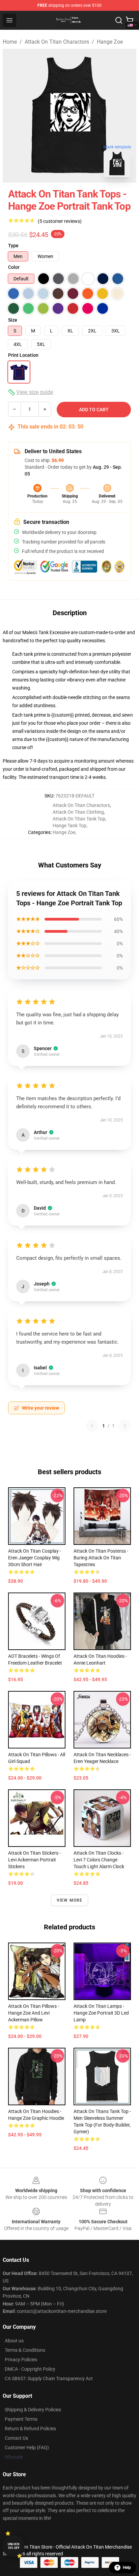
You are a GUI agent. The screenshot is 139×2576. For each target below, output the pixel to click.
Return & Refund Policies (30, 2429)
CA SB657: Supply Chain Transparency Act (49, 2378)
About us (14, 2341)
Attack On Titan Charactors (57, 42)
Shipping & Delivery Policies (33, 2410)
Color (14, 267)
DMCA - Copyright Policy (30, 2369)
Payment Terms (21, 2419)
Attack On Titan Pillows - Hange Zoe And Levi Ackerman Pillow (34, 2013)
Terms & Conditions (25, 2350)
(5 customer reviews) (60, 221)
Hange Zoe (110, 42)
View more (70, 1900)
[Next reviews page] (125, 1426)
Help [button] (127, 2568)
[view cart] (130, 20)
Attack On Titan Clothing (78, 812)
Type (13, 246)
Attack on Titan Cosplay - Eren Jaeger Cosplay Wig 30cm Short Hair (35, 1558)
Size (13, 320)
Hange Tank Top (69, 826)
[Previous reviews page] (92, 1426)
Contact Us (16, 2438)
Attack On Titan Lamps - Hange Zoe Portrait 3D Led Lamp (101, 2013)
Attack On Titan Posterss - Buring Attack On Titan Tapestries (101, 1558)
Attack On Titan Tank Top (79, 819)
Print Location (23, 355)
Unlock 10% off (14, 2546)
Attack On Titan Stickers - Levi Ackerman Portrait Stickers (34, 1860)
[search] (119, 20)
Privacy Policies (21, 2360)
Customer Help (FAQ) (27, 2447)
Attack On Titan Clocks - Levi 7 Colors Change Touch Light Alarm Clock (99, 1860)
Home (10, 42)
